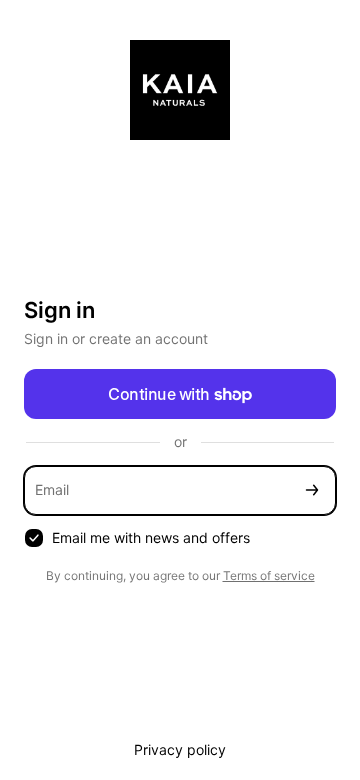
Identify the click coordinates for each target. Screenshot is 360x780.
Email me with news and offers (151, 537)
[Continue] (312, 490)
